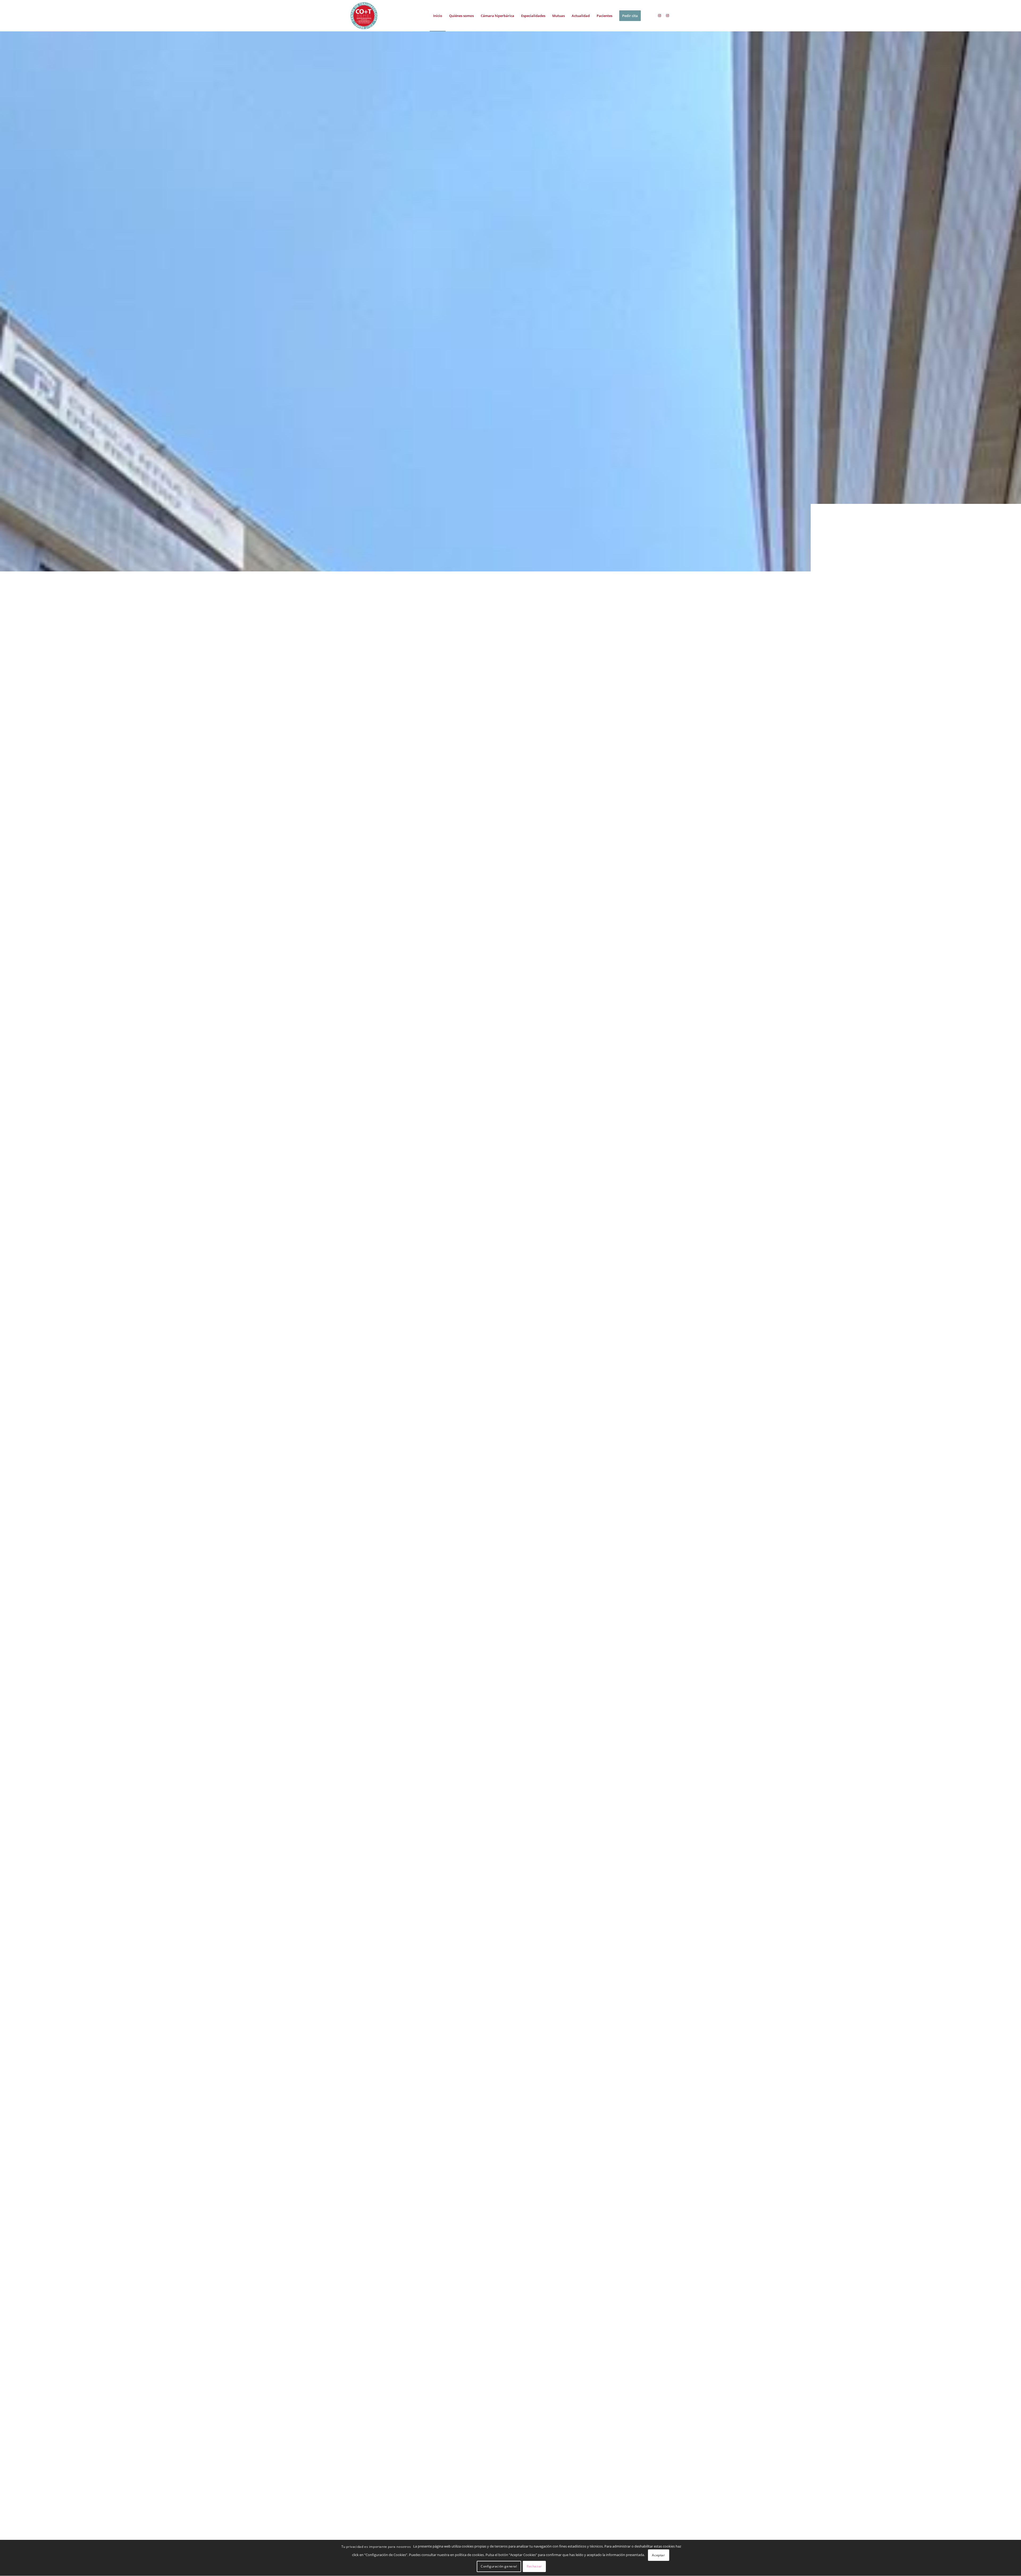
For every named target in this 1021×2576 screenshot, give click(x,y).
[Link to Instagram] (659, 15)
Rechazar (534, 2567)
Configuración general (499, 2567)
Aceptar (658, 2555)
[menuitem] (438, 16)
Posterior (1009, 1303)
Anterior (12, 1303)
